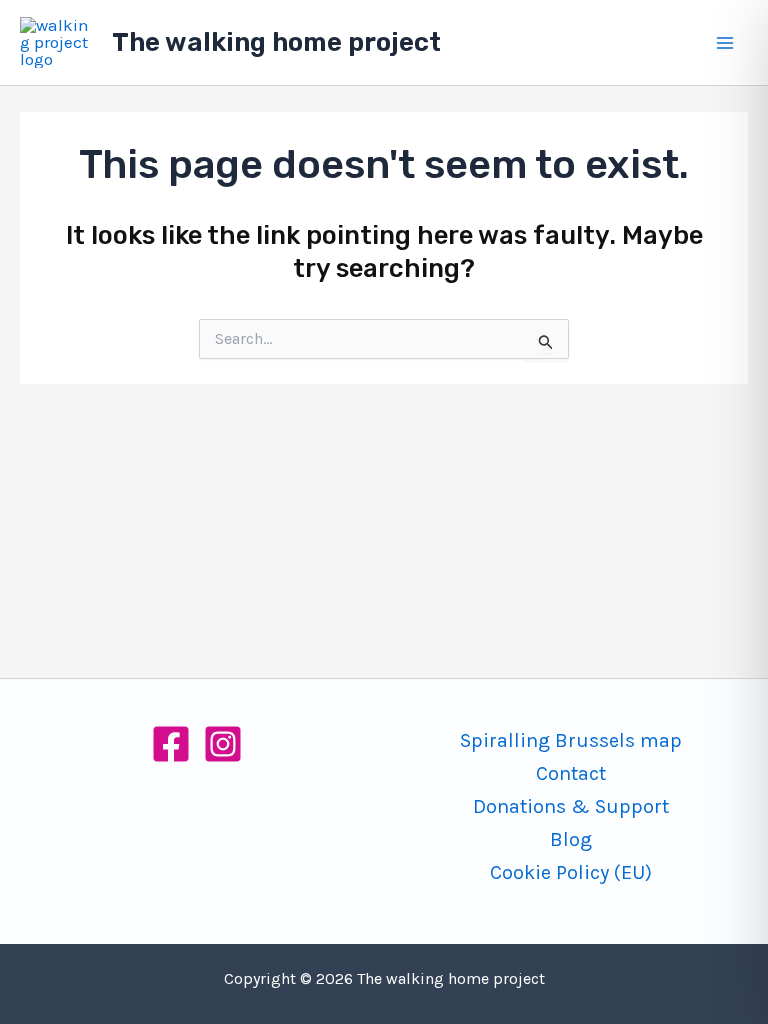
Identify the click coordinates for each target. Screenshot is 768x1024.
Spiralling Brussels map (571, 740)
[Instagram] (223, 744)
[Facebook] (171, 744)
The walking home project (276, 42)
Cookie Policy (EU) (571, 872)
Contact (571, 773)
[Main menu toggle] (726, 43)
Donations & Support (571, 806)
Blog (571, 839)
